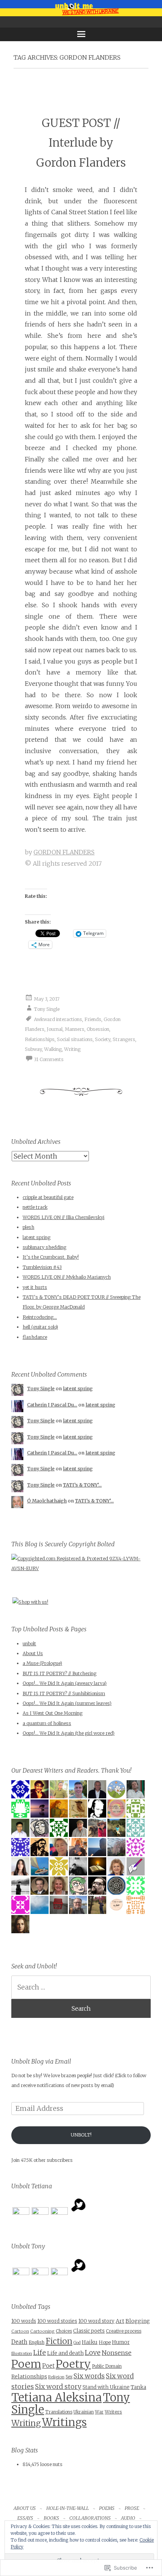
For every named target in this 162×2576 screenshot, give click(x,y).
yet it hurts (35, 1287)
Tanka (138, 2387)
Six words (89, 2376)
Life (40, 2353)
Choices (64, 2331)
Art (120, 2321)
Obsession (98, 1029)
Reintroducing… (40, 1317)
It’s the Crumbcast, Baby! (51, 1257)
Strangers (124, 1039)
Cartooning (42, 2331)
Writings (64, 2422)
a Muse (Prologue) (42, 1663)
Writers (113, 2412)
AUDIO (128, 2518)
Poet (48, 2366)
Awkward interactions (58, 1019)
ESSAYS (25, 2518)
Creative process (124, 2331)
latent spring (37, 1237)
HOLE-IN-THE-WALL (68, 2508)
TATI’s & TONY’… (82, 1485)
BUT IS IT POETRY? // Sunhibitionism (64, 1693)
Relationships (40, 1039)
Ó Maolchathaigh (47, 1501)
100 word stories (57, 2321)
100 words (24, 2321)
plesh (28, 1227)
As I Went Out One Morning (53, 1713)
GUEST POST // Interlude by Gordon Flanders (81, 143)
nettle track (35, 1207)
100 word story (96, 2321)
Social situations (75, 1039)
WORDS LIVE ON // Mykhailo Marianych (67, 1277)
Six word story (58, 2387)
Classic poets (89, 2331)
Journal (55, 1029)
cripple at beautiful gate (48, 1197)
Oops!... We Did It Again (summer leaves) (67, 1703)
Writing (72, 1049)
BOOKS (51, 2518)
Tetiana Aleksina (57, 2397)
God (77, 2343)
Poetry (73, 2364)
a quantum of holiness (47, 1723)
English (37, 2342)
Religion (56, 2377)
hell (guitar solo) (40, 1327)
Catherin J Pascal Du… (52, 1405)
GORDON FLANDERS (64, 852)
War (99, 2412)
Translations (59, 2412)
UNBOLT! (81, 2135)
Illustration (22, 2354)
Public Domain (107, 2366)
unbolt (29, 1644)
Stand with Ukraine (106, 2387)
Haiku (90, 2342)
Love (93, 2352)
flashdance (35, 1337)
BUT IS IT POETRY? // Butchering (60, 1673)
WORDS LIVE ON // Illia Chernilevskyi (63, 1217)
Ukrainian (84, 2412)
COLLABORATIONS (90, 2518)
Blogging (138, 2321)
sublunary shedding (44, 1247)
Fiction (59, 2341)
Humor (121, 2342)
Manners (75, 1029)
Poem (26, 2364)
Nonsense (117, 2353)
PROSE (132, 2508)
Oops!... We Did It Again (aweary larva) (65, 1683)
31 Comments (49, 1059)
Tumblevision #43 (42, 1267)
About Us (33, 1653)
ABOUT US (25, 2508)
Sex (69, 2377)
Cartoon (20, 2331)
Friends (93, 1019)
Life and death (65, 2353)
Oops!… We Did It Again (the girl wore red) (69, 1733)
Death (19, 2342)
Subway (33, 1049)
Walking (53, 1049)
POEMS (107, 2508)
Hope (105, 2342)
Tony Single (47, 1009)
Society (103, 1039)
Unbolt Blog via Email (41, 2061)
